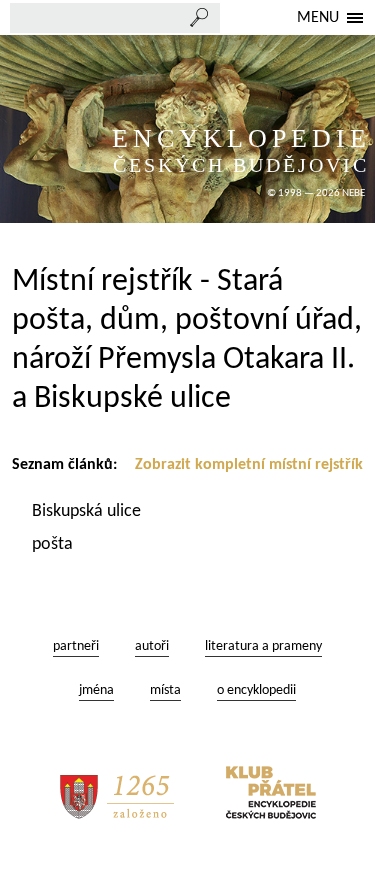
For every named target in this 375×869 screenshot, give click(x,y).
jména (96, 690)
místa (165, 690)
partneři (76, 646)
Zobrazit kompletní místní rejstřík (249, 465)
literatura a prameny (263, 646)
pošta (54, 544)
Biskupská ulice (88, 511)
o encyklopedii (256, 690)
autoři (152, 646)
